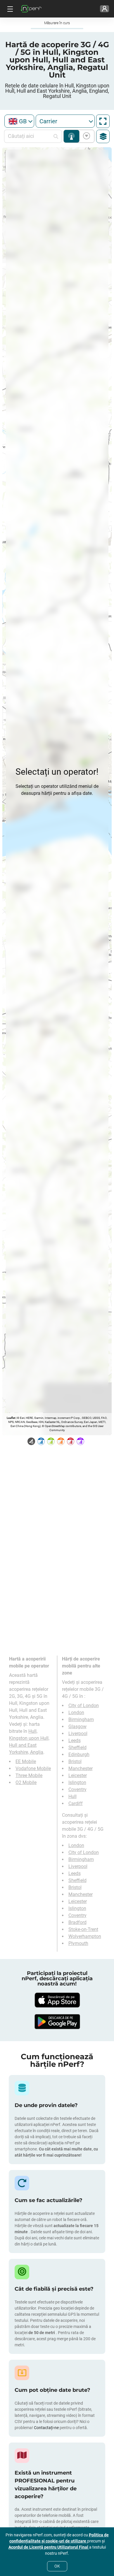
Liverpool (78, 1734)
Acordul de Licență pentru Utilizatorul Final (49, 2547)
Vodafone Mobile (33, 1768)
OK (57, 2566)
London (76, 1713)
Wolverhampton (85, 1936)
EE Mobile (26, 1761)
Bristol (75, 1761)
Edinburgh (79, 1754)
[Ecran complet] (103, 121)
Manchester (81, 1768)
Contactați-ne (47, 2428)
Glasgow (77, 1727)
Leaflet (11, 1418)
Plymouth (78, 1943)
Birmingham (81, 1720)
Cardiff (76, 1803)
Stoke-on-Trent (83, 1929)
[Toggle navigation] (9, 9)
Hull (72, 1796)
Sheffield (77, 1748)
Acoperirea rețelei (71, 136)
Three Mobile (29, 1775)
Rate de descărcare (85, 136)
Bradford (77, 1922)
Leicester (78, 1775)
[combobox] (19, 121)
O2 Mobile (26, 1782)
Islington (77, 1782)
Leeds (75, 1741)
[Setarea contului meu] (104, 9)
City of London (84, 1706)
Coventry (77, 1789)
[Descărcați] (57, 2000)
